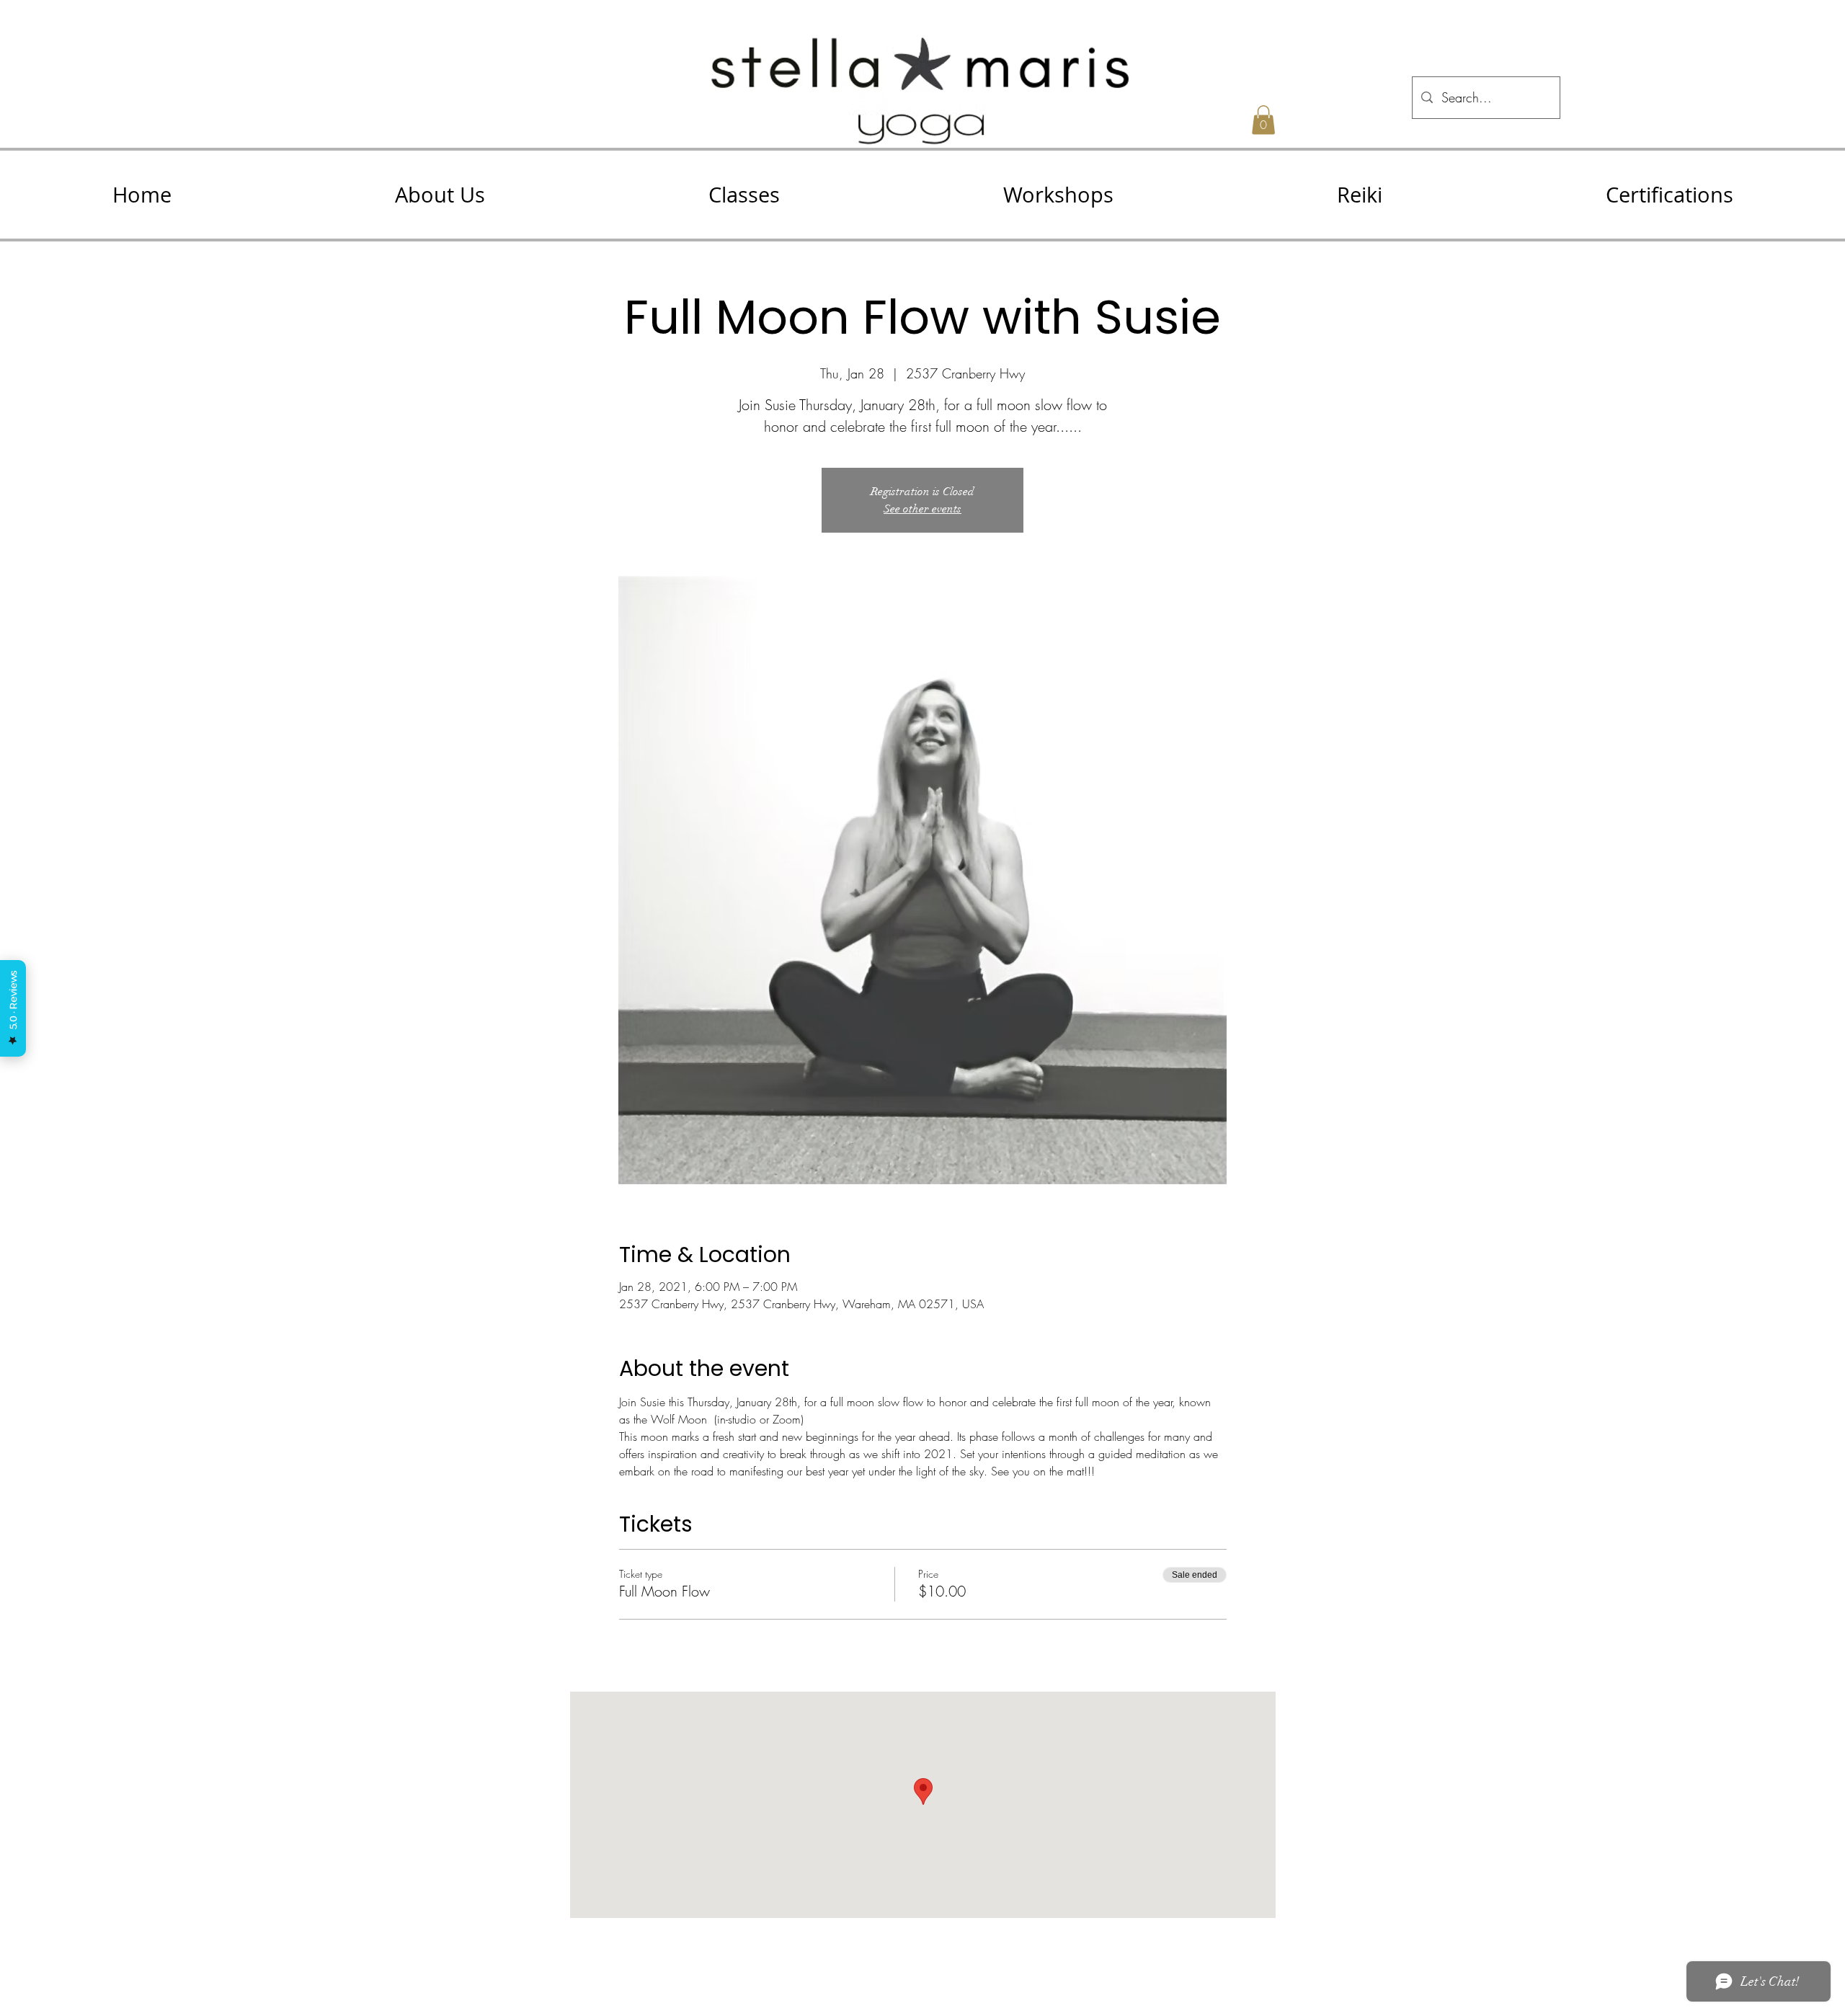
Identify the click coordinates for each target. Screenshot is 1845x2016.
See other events (922, 509)
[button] (440, 195)
